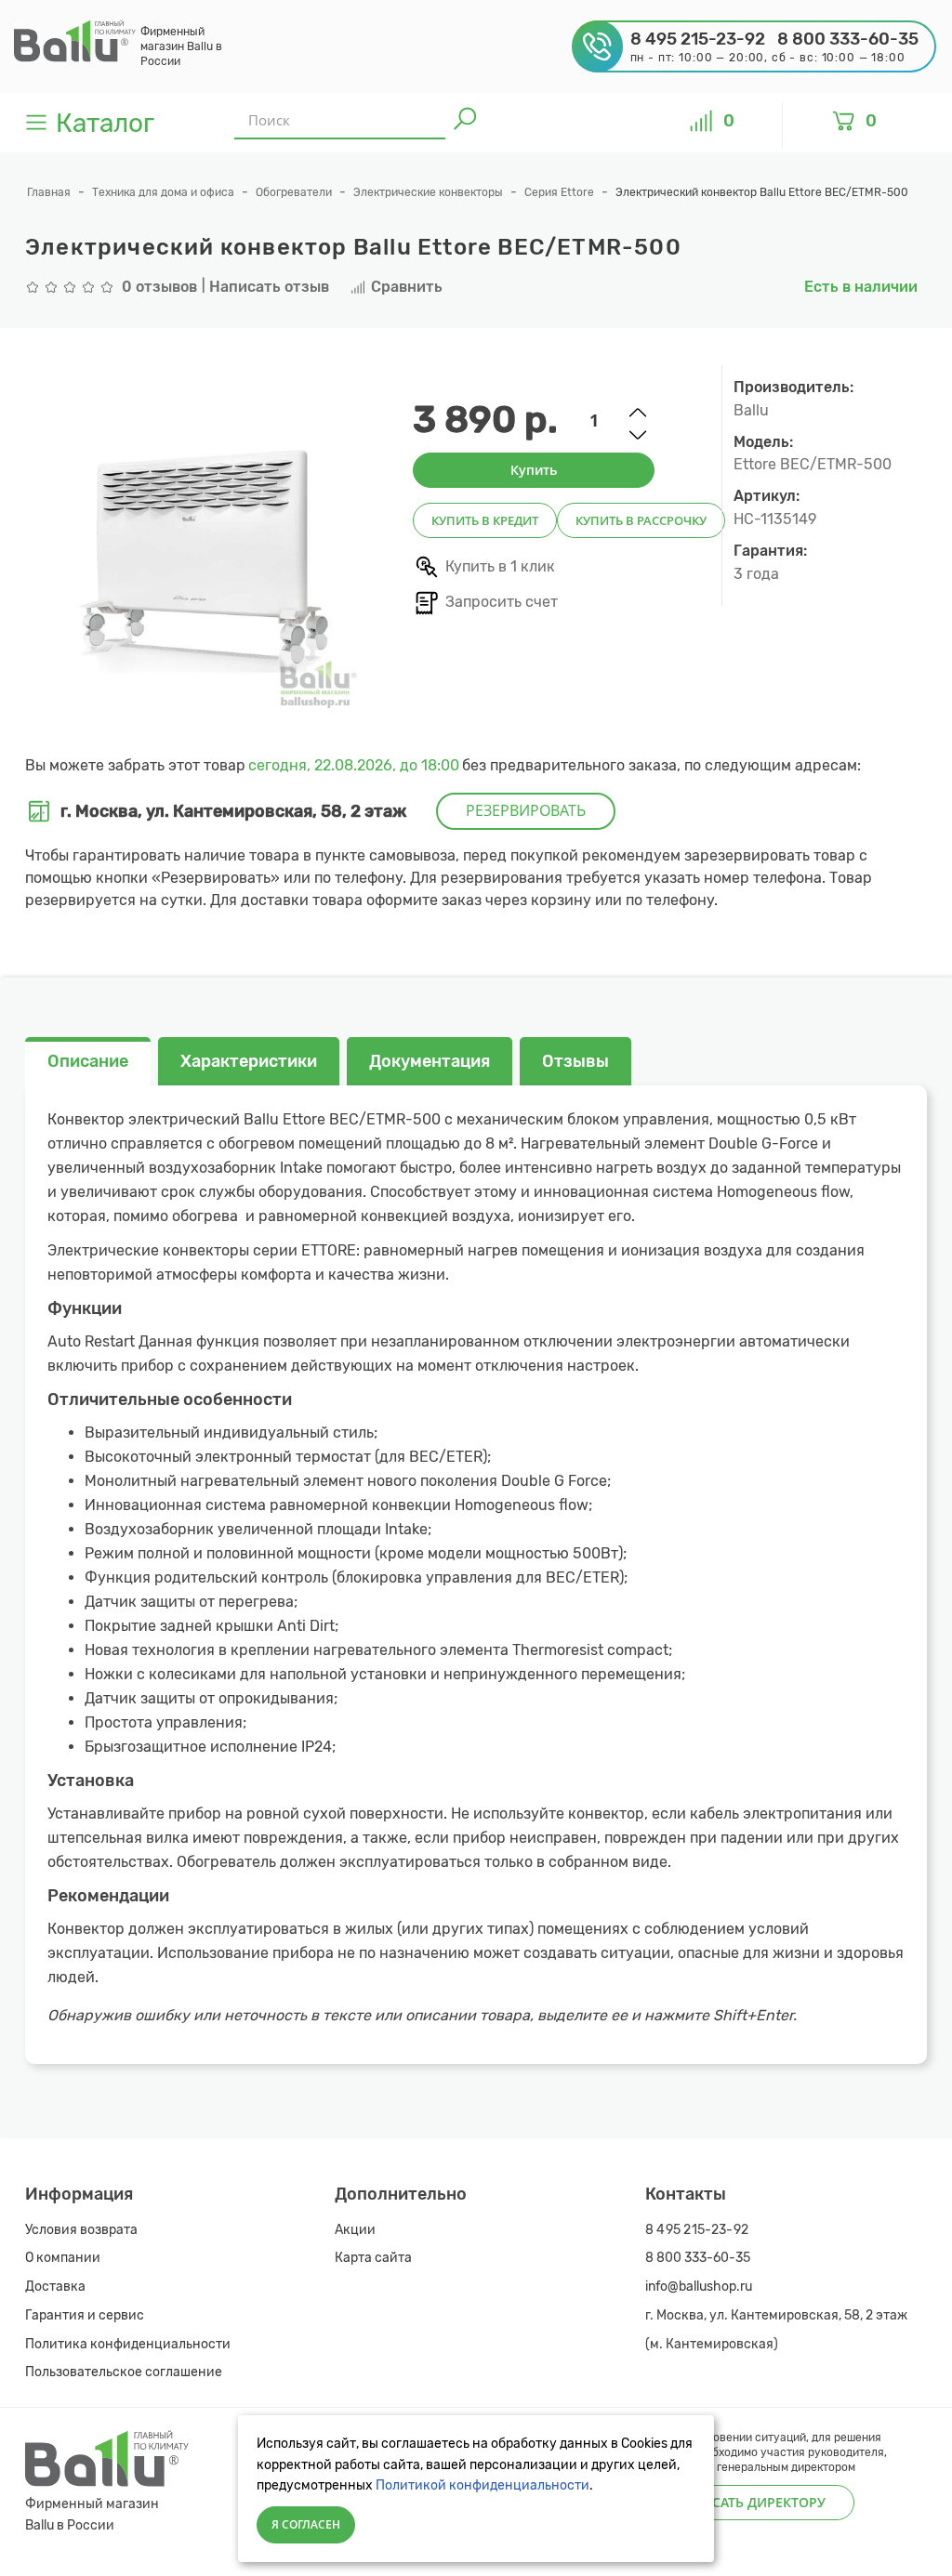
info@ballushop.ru (699, 2287)
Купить (534, 470)
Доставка (55, 2287)
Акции (355, 2230)
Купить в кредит (485, 520)
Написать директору (750, 2502)
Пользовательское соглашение (124, 2372)
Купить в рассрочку (641, 520)
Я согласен (306, 2524)
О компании (63, 2258)
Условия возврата (81, 2230)
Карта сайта (373, 2258)
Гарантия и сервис (85, 2315)
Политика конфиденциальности (128, 2344)
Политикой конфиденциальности (483, 2485)
